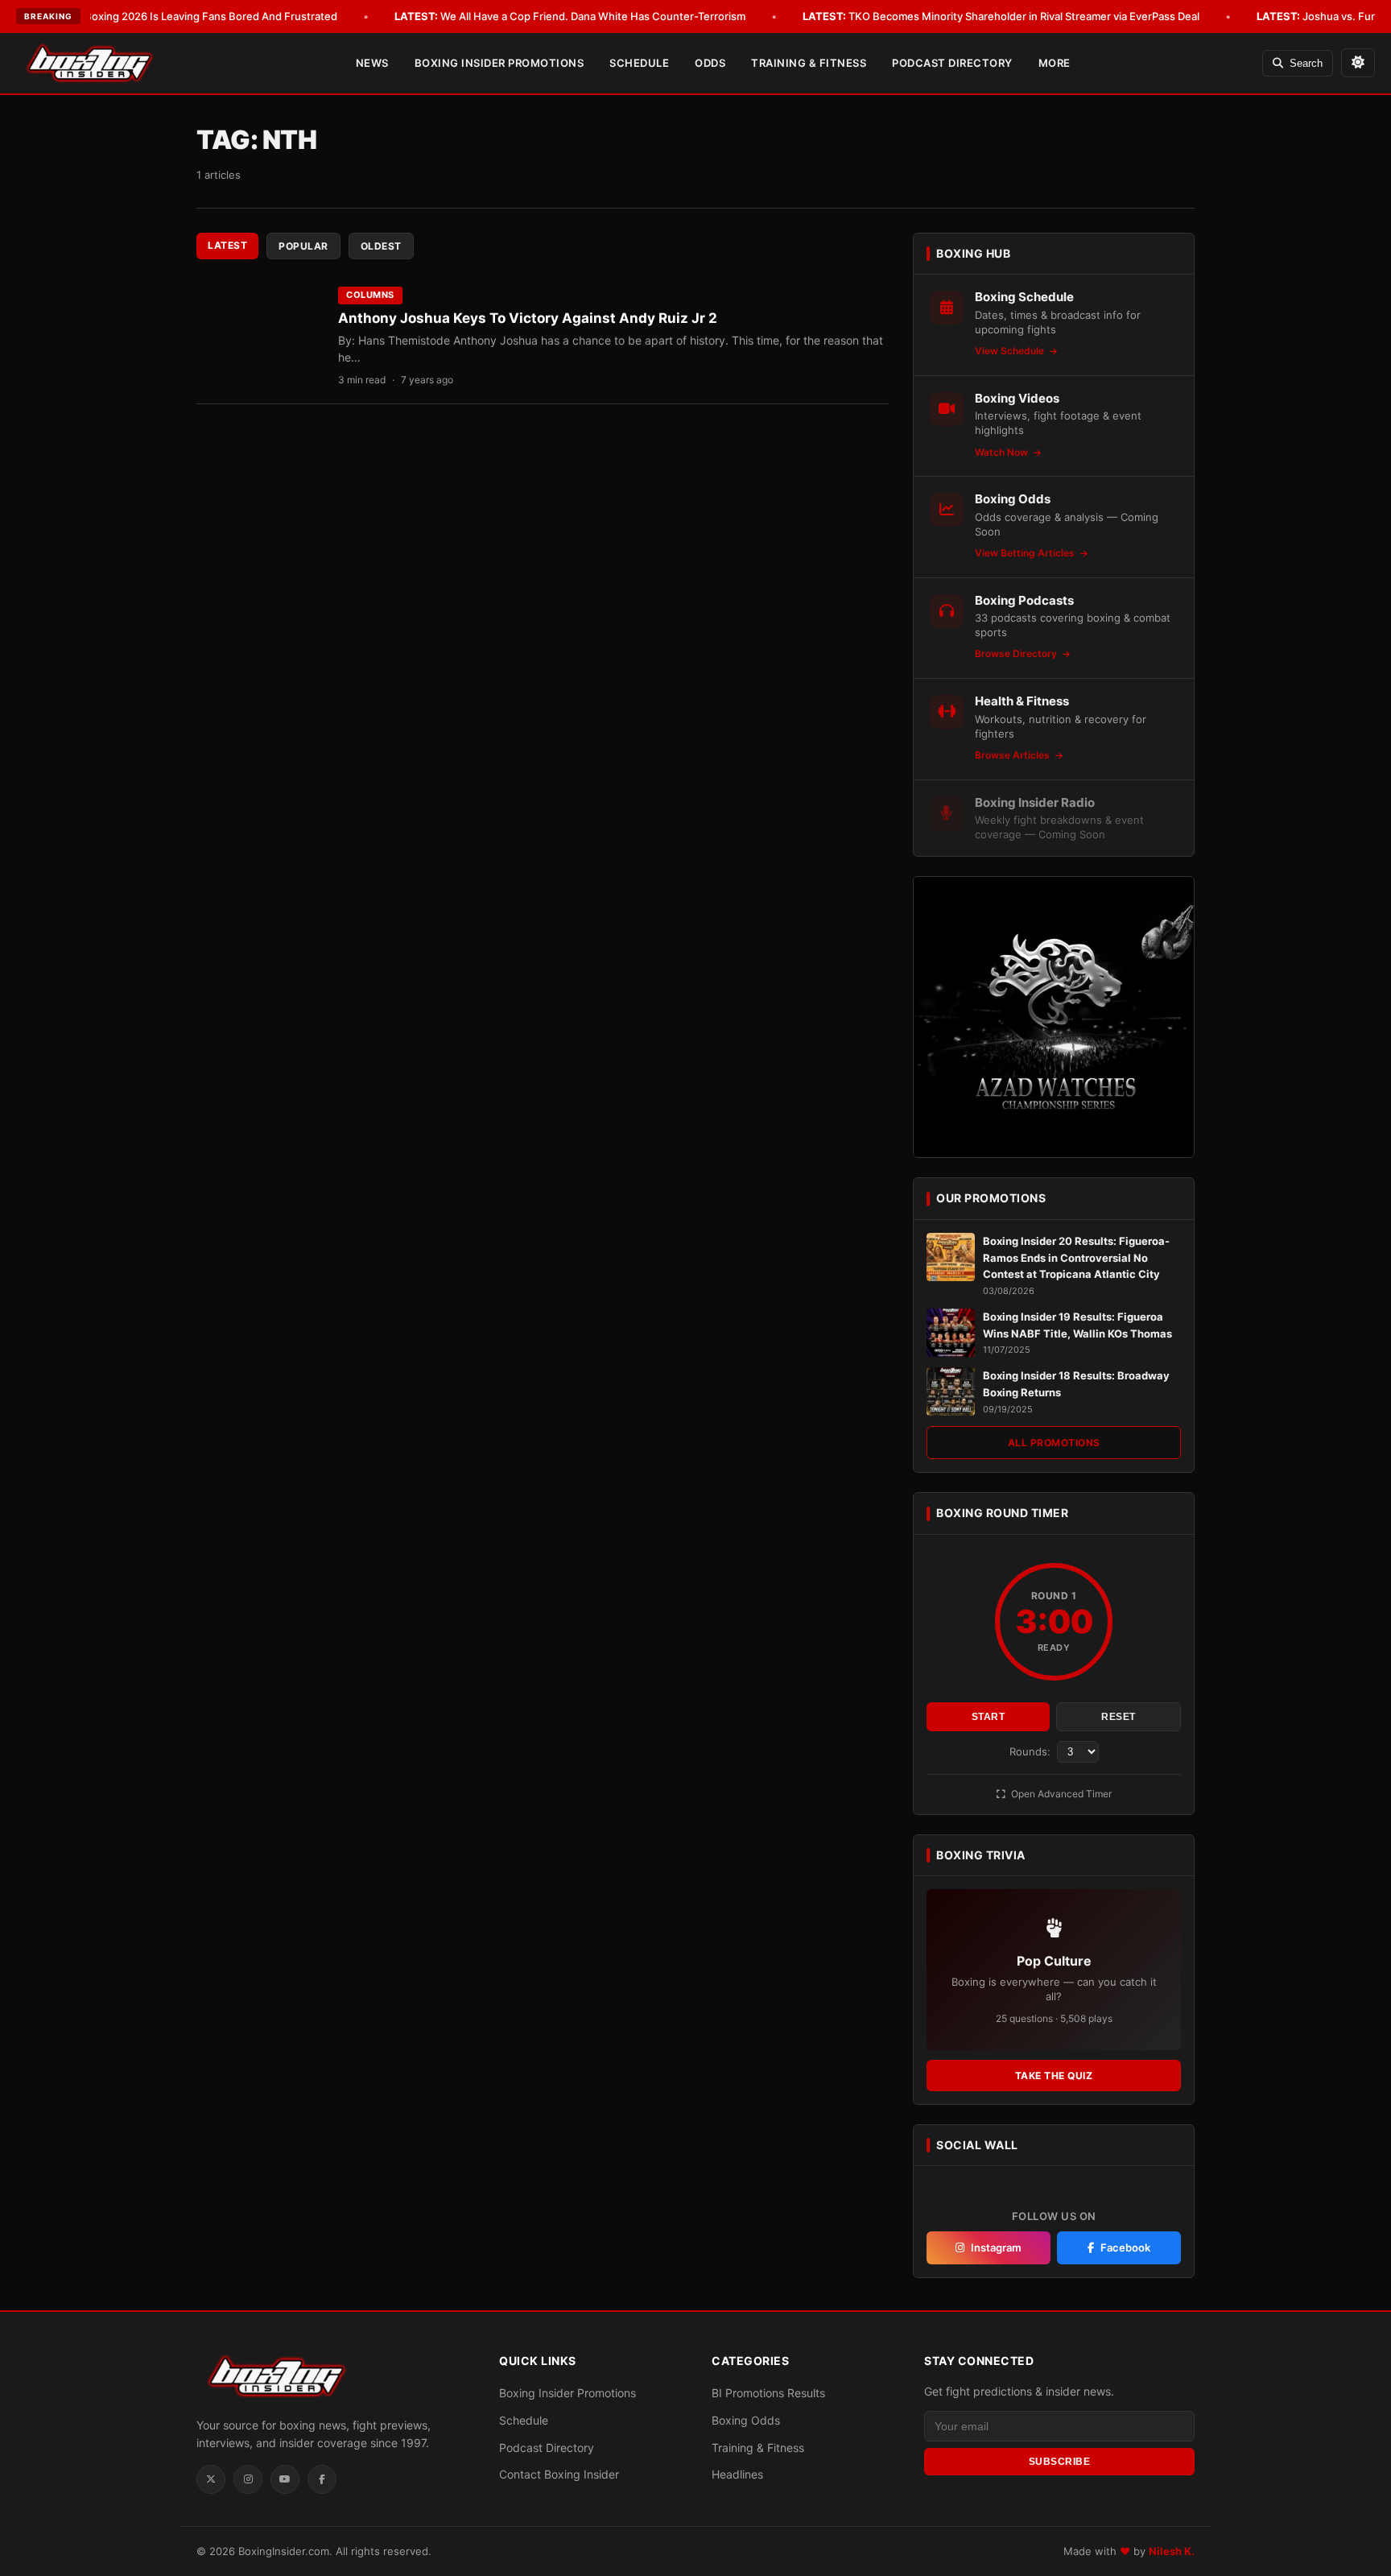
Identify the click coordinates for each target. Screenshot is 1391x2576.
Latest (227, 245)
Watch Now (1003, 452)
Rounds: (1032, 1751)
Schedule (639, 63)
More (1055, 63)
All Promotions (1054, 1443)
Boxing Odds (746, 2420)
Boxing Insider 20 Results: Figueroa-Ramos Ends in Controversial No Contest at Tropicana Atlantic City (1076, 1258)
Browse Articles (1013, 755)
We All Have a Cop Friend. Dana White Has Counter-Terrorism (570, 16)
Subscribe (1060, 2462)
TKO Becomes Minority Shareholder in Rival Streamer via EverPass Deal (1001, 16)
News (372, 63)
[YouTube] (285, 2479)
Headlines (737, 2474)
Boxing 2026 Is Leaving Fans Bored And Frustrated (188, 16)
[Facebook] (322, 2479)
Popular (303, 246)
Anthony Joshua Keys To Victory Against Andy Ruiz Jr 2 (528, 318)
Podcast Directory (952, 63)
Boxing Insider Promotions (499, 63)
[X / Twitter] (211, 2479)
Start (989, 1717)
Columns (370, 295)
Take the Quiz (1054, 2076)
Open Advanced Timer (1060, 1794)
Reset (1119, 1717)
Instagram (996, 2247)
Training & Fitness (809, 63)
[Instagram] (248, 2479)
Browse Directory (1017, 653)
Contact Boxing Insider (559, 2474)
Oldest (381, 246)
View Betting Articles (1026, 553)
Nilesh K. (1172, 2551)
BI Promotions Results (768, 2393)
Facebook (1125, 2247)
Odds (710, 63)
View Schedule (1011, 351)
